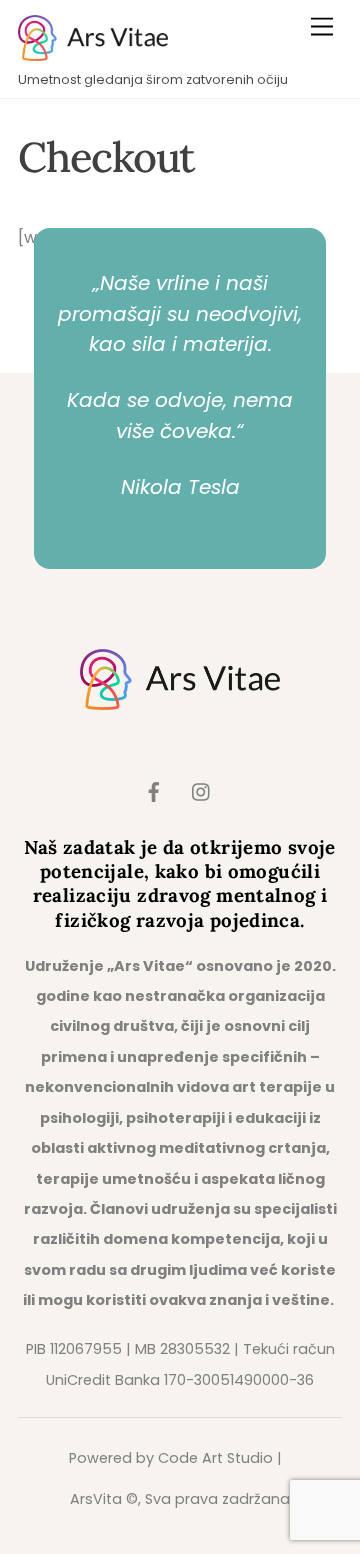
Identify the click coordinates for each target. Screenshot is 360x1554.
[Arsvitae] (93, 52)
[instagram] (202, 791)
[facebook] (154, 791)
